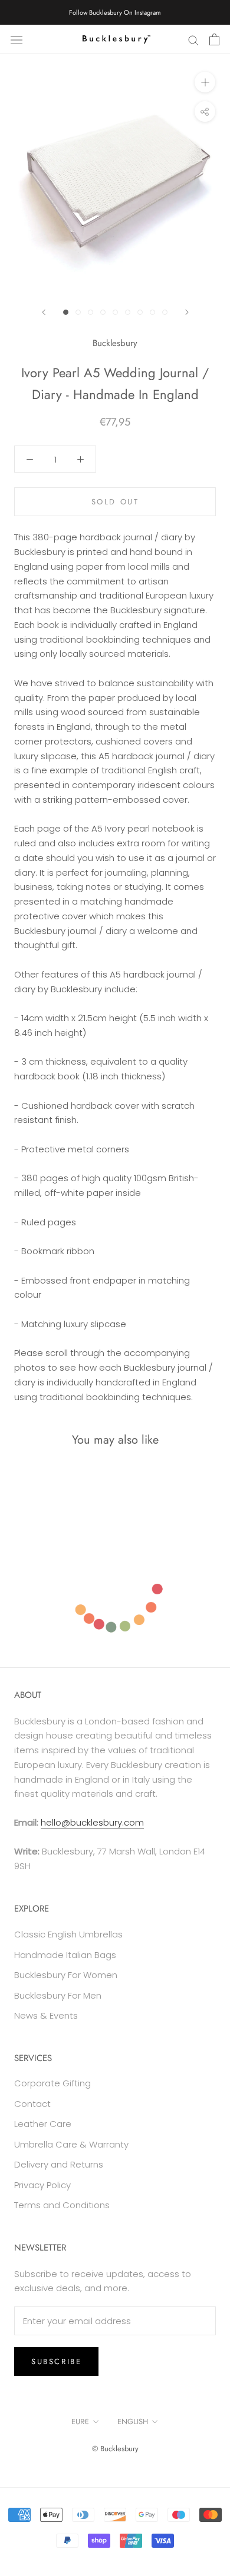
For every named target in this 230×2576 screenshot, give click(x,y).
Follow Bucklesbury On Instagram (115, 12)
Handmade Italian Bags (65, 1955)
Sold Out (115, 502)
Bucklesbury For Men (58, 1995)
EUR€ (80, 2422)
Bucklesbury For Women (66, 1975)
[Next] (187, 312)
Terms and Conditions (62, 2205)
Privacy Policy (42, 2185)
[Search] (193, 39)
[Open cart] (214, 39)
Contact (32, 2104)
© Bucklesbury (115, 2449)
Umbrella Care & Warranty (71, 2144)
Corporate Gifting (52, 2083)
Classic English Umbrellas (68, 1934)
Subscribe (56, 2361)
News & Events (46, 2015)
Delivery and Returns (59, 2164)
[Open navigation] (17, 39)
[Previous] (44, 312)
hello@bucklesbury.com (92, 1822)
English (133, 2422)
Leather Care (43, 2124)
